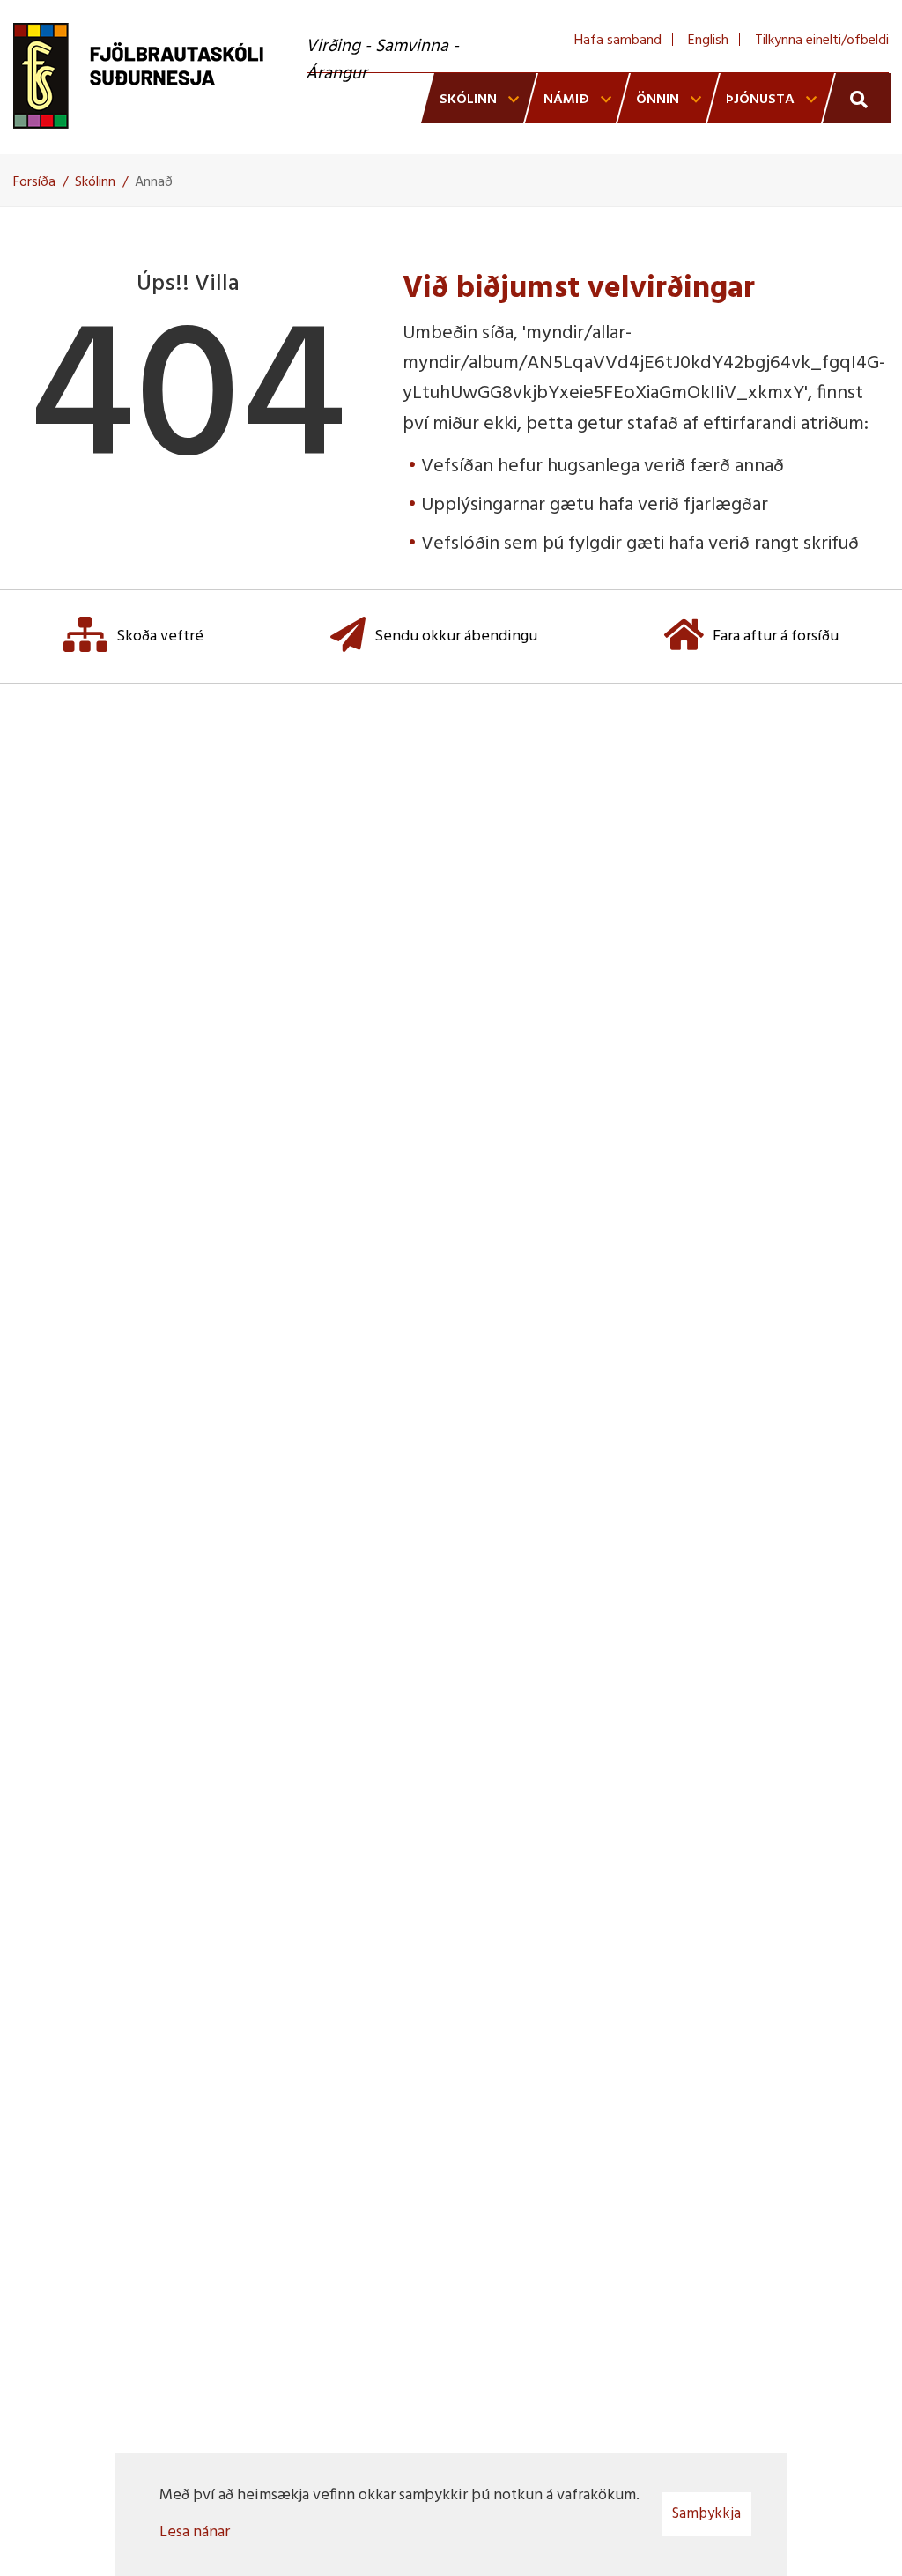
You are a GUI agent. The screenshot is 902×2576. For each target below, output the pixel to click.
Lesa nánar (195, 2532)
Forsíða (34, 182)
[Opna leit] (857, 98)
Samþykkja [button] (706, 2514)
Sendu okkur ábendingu (456, 637)
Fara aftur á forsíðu (776, 637)
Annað (154, 182)
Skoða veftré (160, 637)
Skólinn (95, 182)
